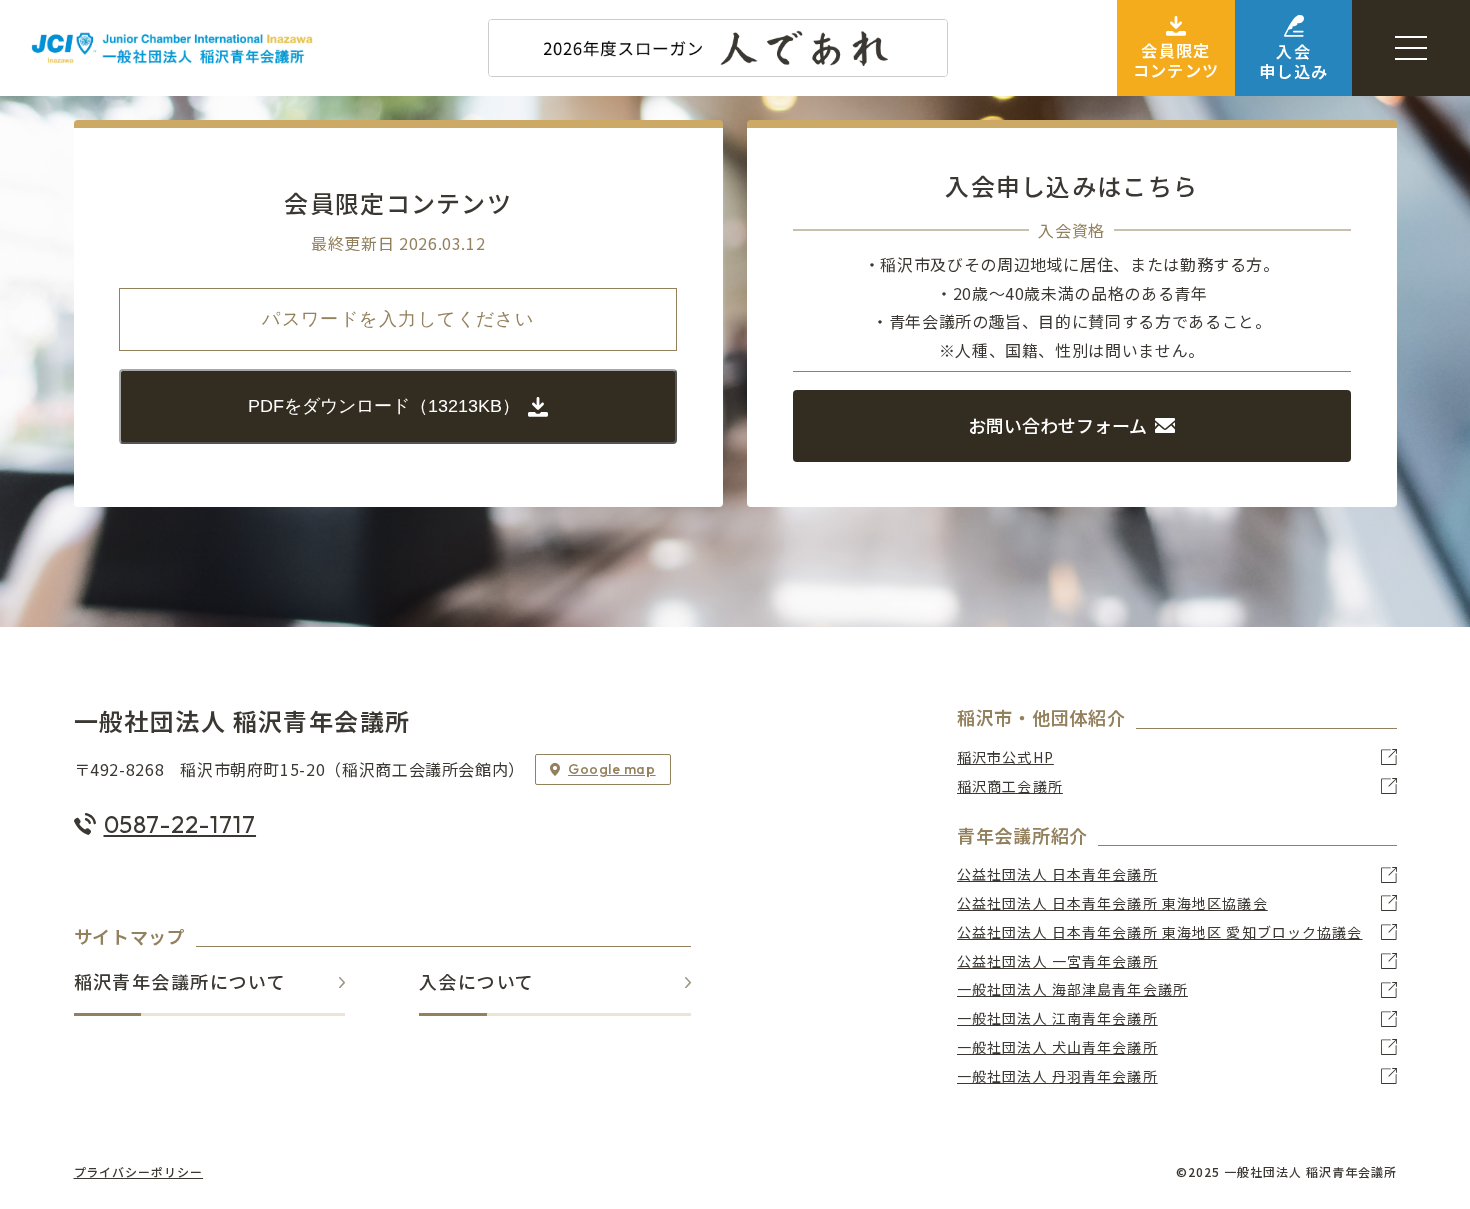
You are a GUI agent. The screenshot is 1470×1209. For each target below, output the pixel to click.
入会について (477, 982)
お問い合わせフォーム (1057, 425)
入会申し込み (1293, 60)
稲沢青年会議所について (180, 982)
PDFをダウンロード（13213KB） (384, 406)
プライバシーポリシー (139, 1172)
